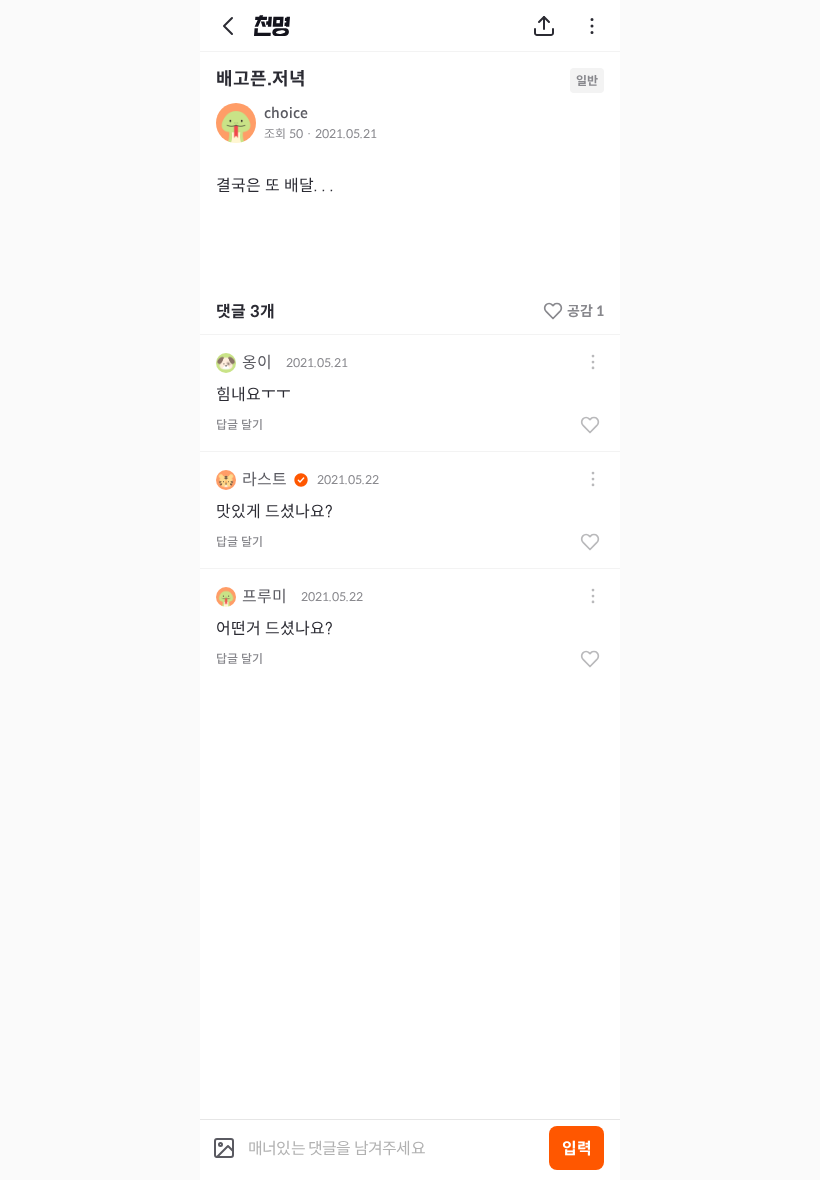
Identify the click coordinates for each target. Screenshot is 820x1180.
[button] (593, 363)
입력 (577, 1148)
